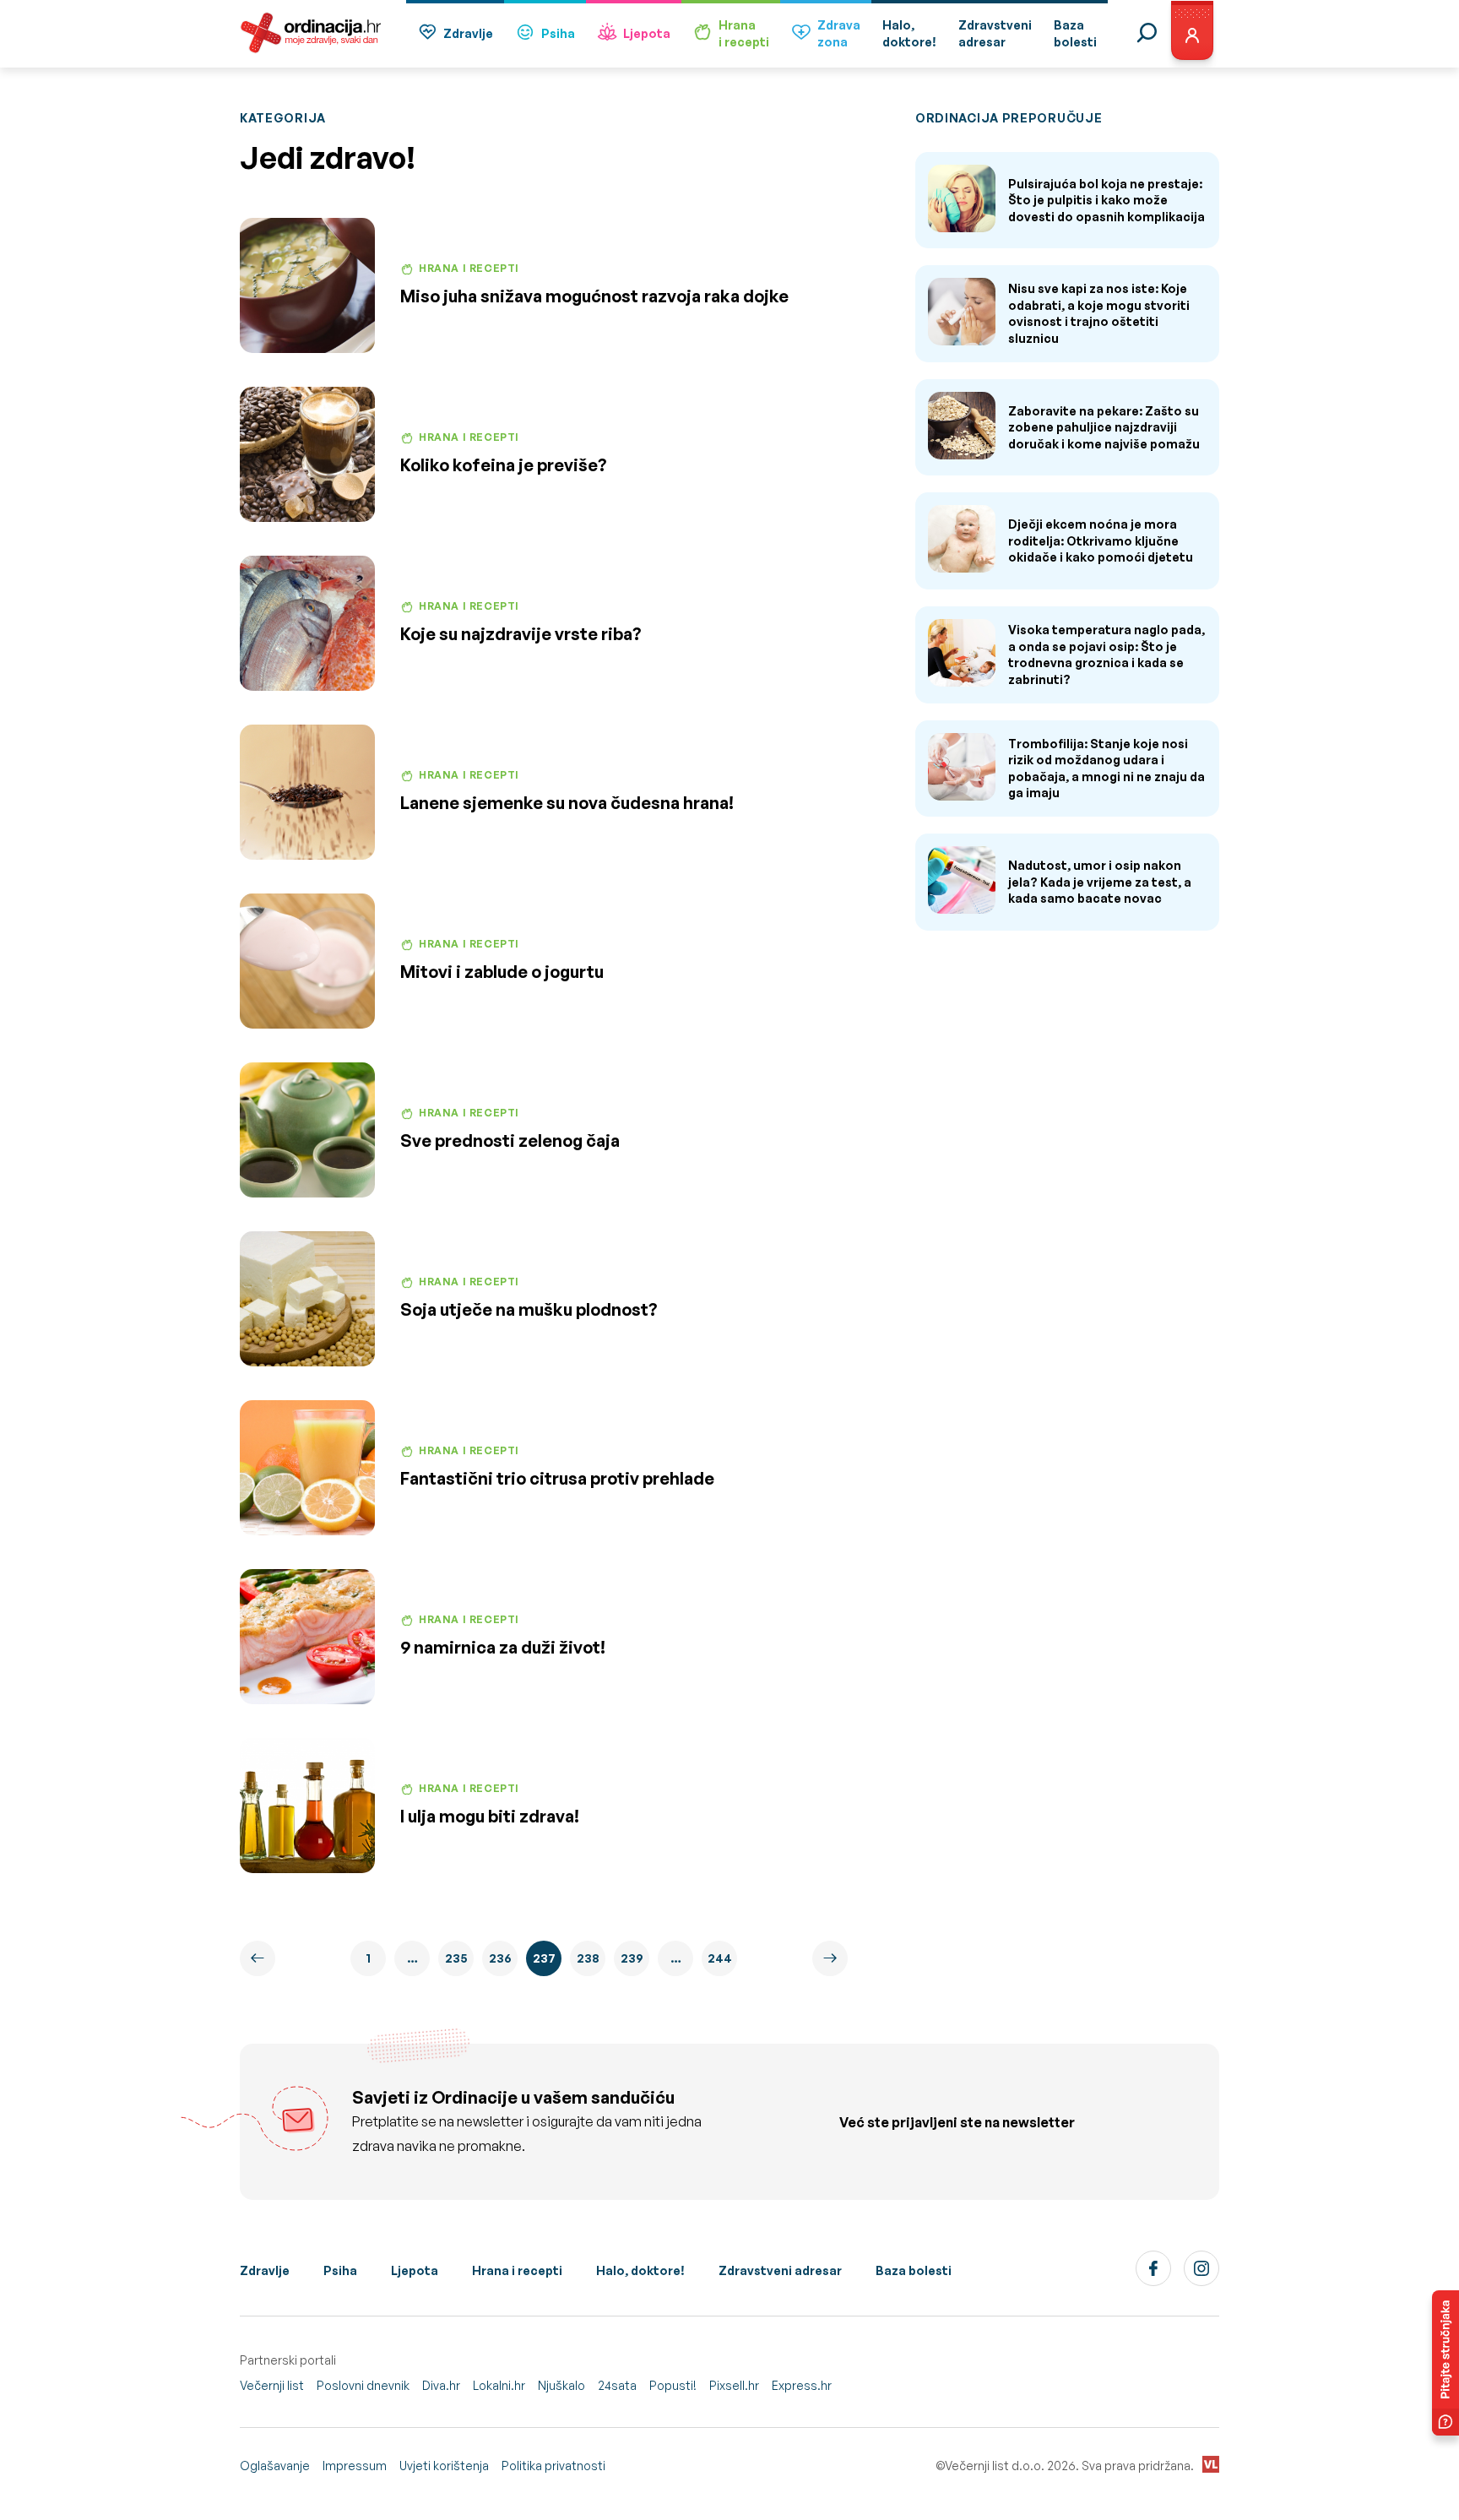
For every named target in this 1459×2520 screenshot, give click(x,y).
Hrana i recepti (517, 2270)
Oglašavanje (275, 2466)
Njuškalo (561, 2385)
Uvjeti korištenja (444, 2466)
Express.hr (802, 2385)
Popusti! (673, 2385)
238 (588, 1958)
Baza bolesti (914, 2270)
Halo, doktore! (640, 2270)
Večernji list (272, 2385)
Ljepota (647, 33)
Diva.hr (441, 2385)
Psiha (558, 33)
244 (720, 1958)
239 (632, 1958)
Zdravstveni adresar (780, 2270)
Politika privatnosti (553, 2466)
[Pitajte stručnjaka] (1445, 2363)
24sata (617, 2385)
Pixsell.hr (734, 2385)
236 (500, 1958)
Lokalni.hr (499, 2385)
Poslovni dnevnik (363, 2385)
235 (456, 1958)
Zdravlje (468, 33)
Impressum (355, 2466)
